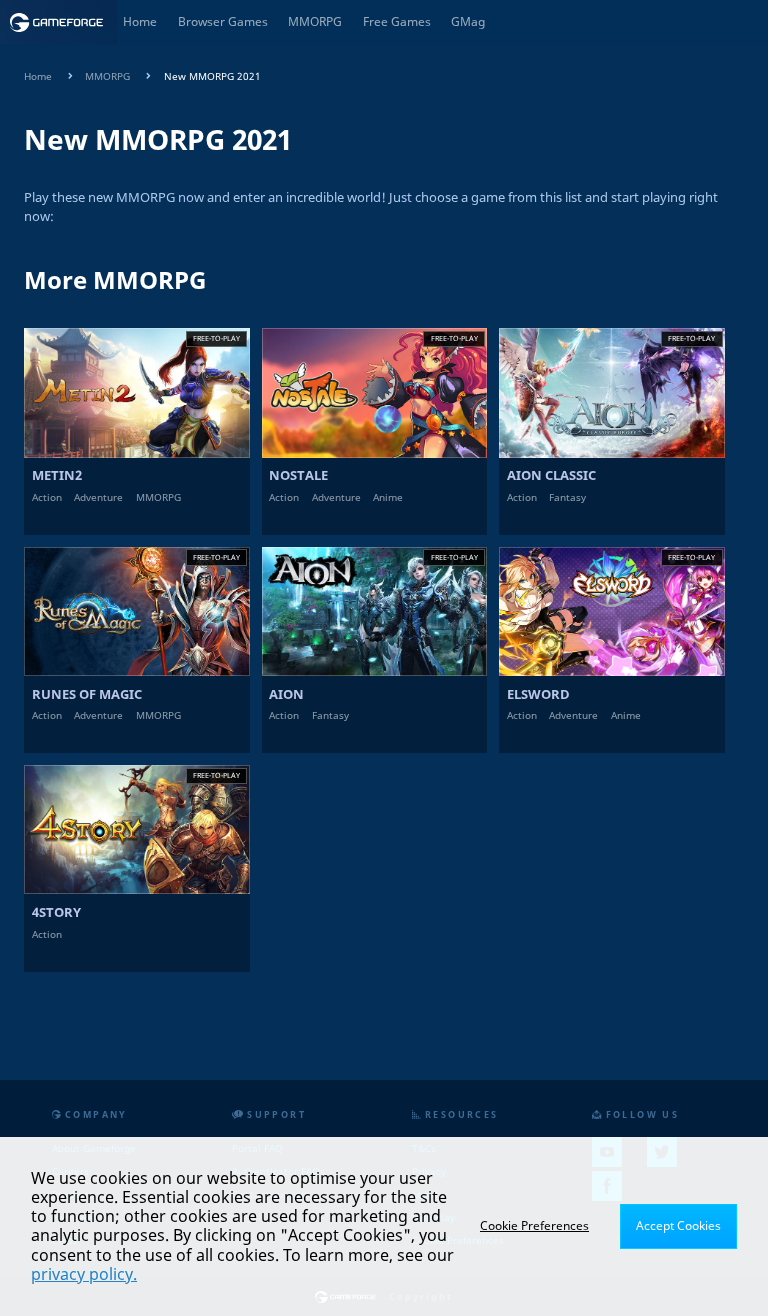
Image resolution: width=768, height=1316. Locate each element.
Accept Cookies (678, 1225)
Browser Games (223, 21)
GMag (468, 21)
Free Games (397, 21)
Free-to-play (216, 338)
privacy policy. (84, 1274)
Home (140, 21)
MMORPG (315, 21)
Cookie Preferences (534, 1225)
